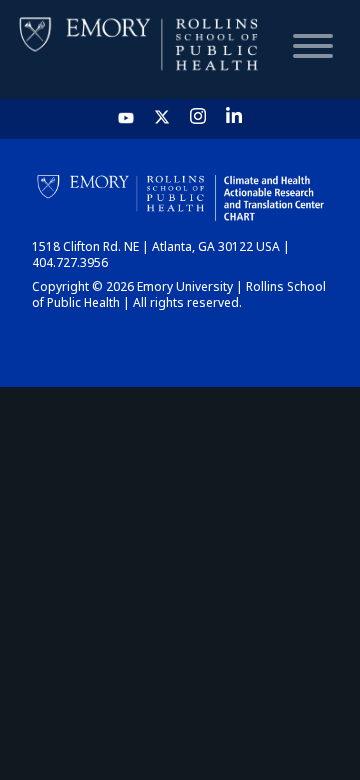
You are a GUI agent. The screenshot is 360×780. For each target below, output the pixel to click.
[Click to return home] (140, 49)
